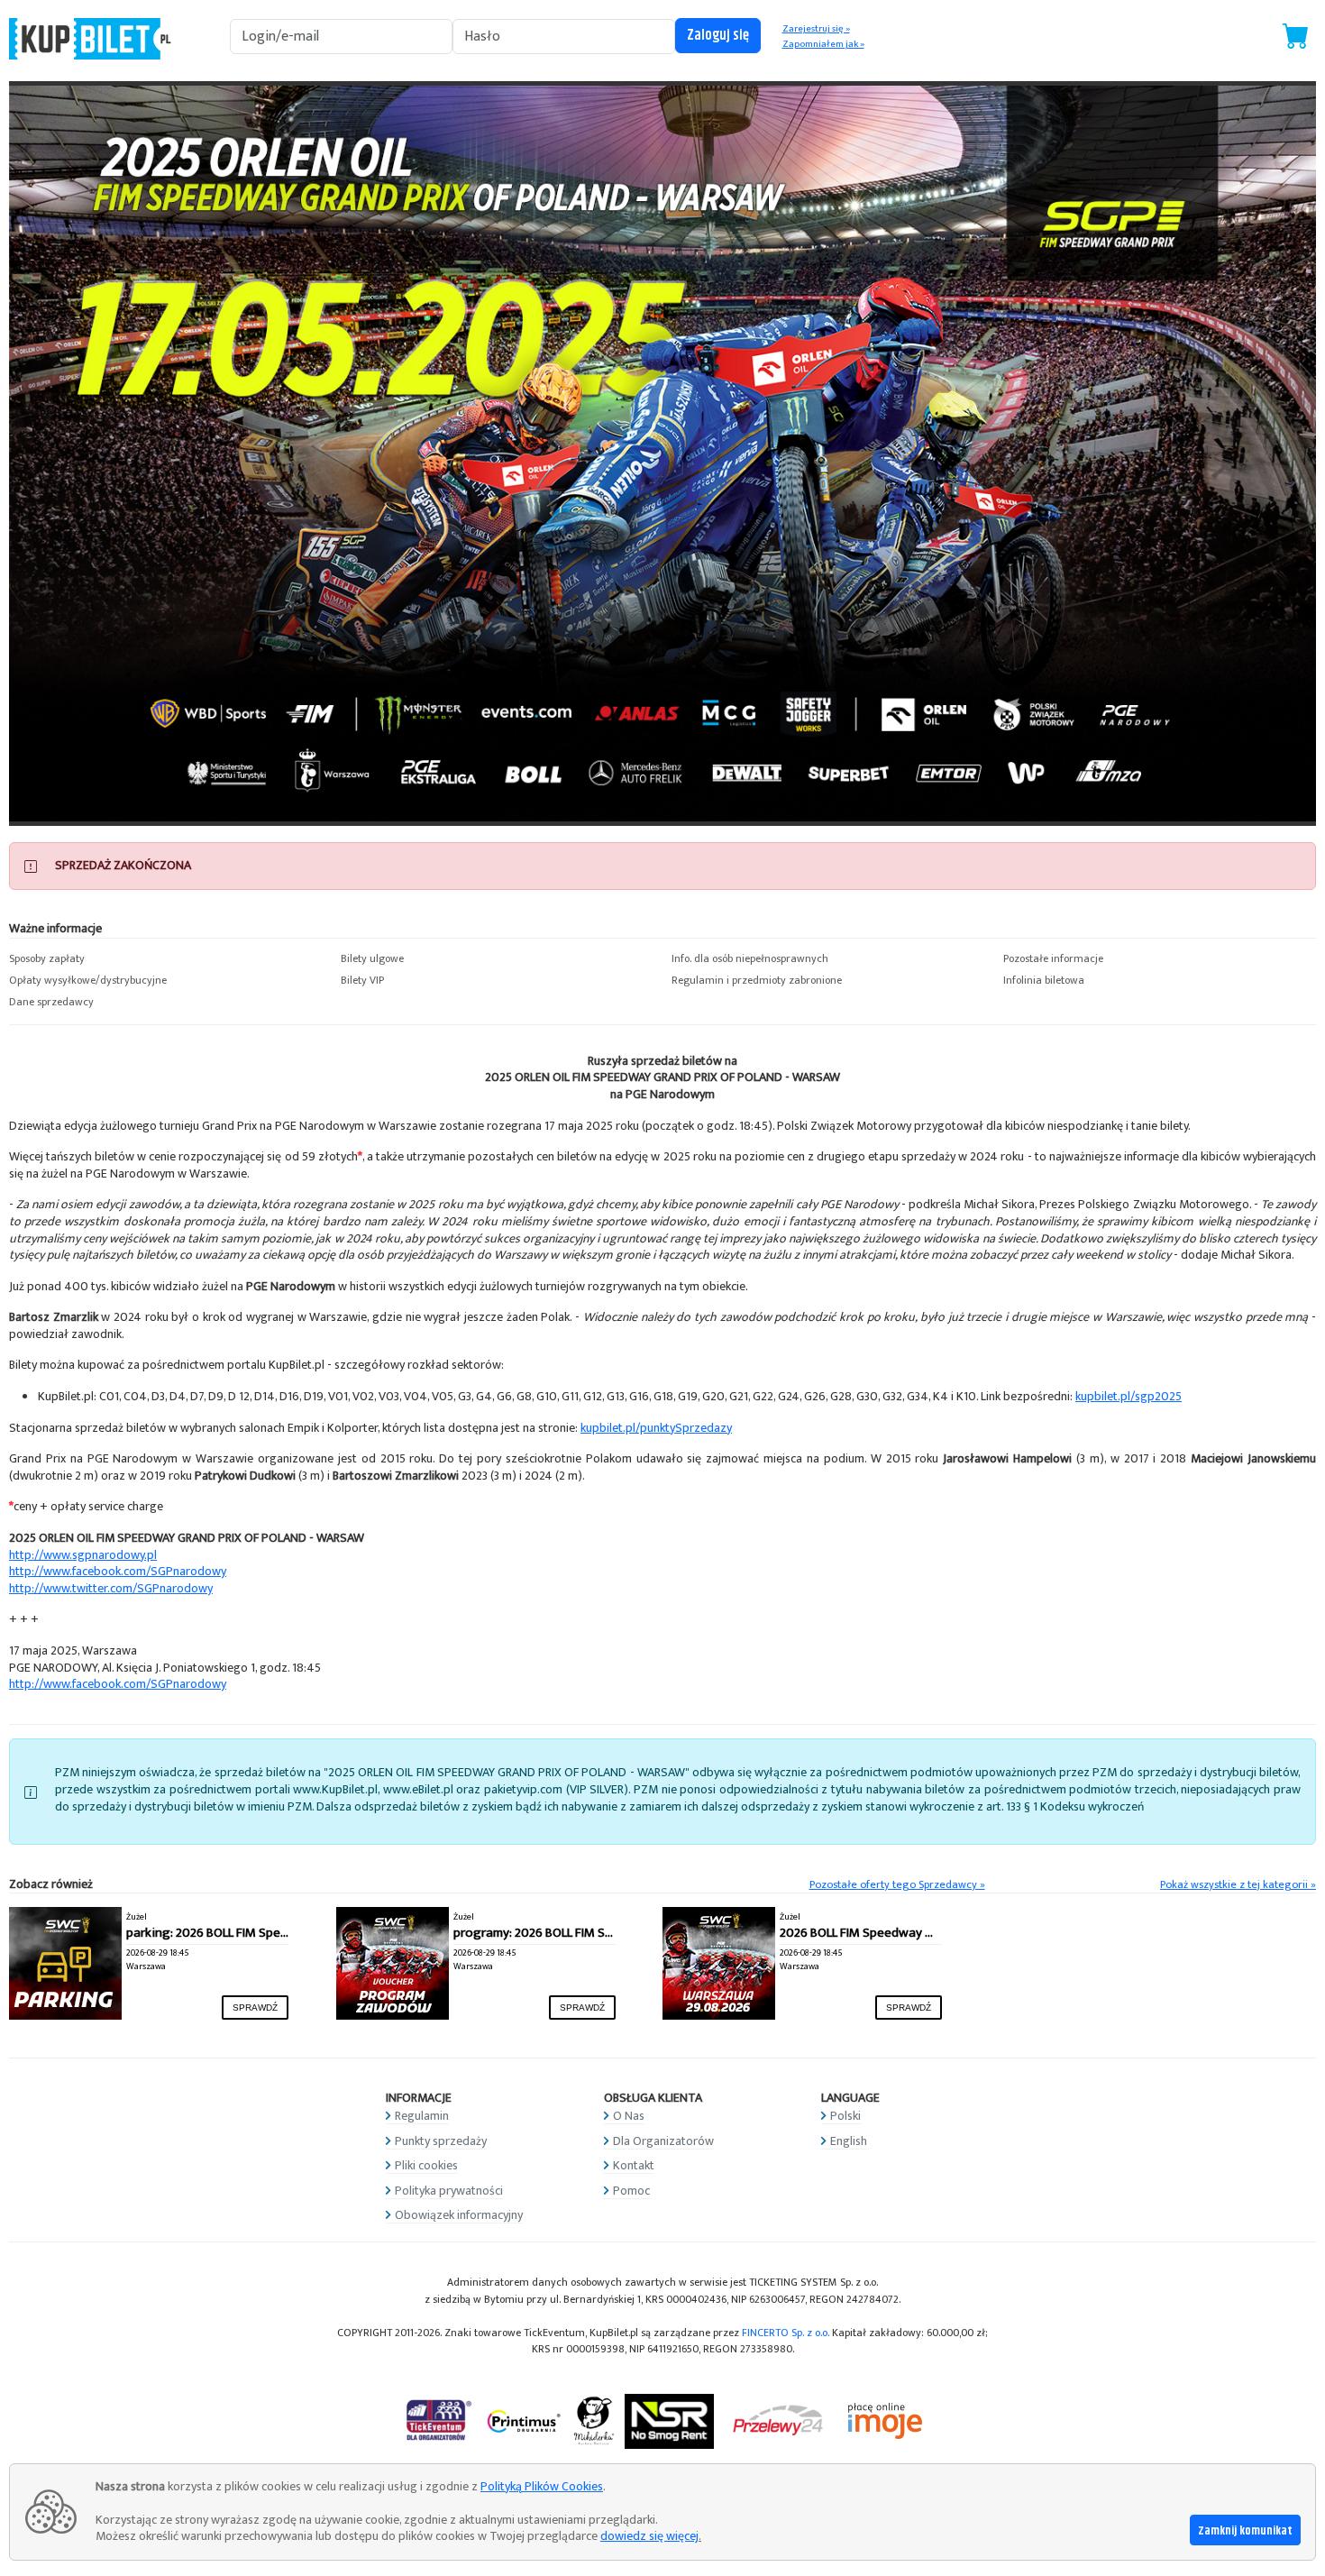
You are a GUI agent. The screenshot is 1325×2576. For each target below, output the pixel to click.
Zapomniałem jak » (823, 44)
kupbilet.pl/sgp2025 (1129, 1396)
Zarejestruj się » (816, 29)
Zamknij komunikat (1245, 2531)
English (849, 2141)
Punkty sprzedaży (441, 2141)
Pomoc (631, 2191)
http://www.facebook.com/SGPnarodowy (118, 1571)
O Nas (629, 2116)
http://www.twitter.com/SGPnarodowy (111, 1588)
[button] (166, 959)
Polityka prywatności (449, 2191)
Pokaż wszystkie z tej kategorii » (1238, 1885)
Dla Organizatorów (663, 2141)
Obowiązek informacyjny (459, 2215)
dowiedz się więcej (649, 2536)
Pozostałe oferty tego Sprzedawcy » (897, 1885)
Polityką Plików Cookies (542, 2486)
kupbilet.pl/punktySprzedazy (656, 1428)
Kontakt (634, 2165)
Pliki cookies (426, 2165)
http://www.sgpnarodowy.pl (83, 1555)
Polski (845, 2116)
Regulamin (422, 2116)
